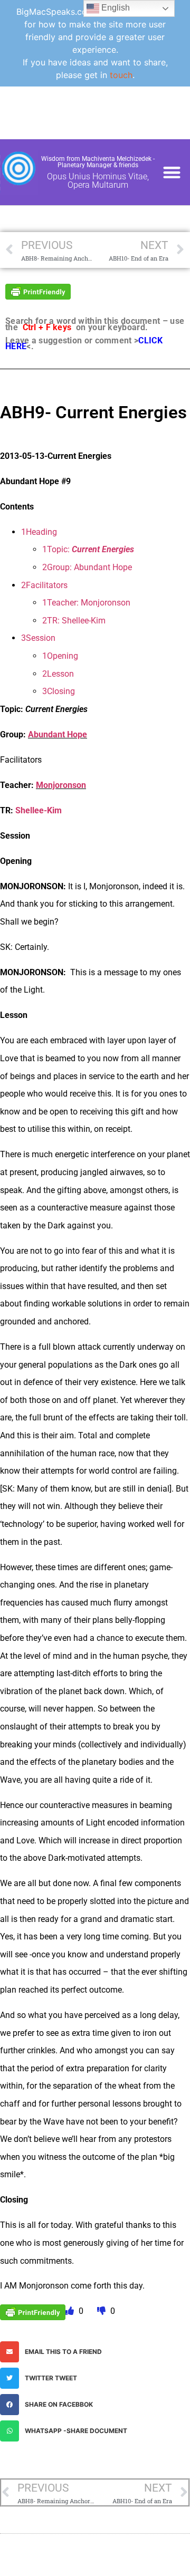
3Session (38, 638)
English (115, 8)
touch (121, 75)
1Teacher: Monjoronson (86, 603)
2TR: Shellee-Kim (74, 621)
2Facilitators (44, 585)
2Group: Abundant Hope (87, 567)
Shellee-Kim (39, 810)
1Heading (39, 532)
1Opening (60, 656)
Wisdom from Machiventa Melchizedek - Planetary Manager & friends (98, 162)
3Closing (59, 691)
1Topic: (88, 549)
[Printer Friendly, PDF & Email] (38, 291)
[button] (172, 172)
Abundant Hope (58, 734)
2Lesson (58, 674)
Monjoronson (61, 785)
